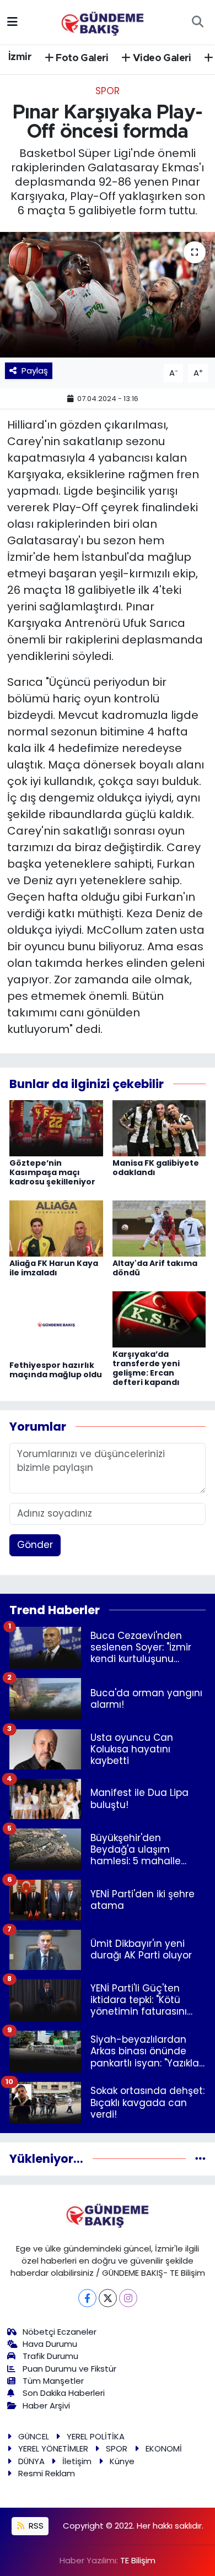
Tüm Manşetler (53, 2381)
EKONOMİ (164, 2448)
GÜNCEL (34, 2436)
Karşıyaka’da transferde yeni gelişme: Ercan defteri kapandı (146, 1368)
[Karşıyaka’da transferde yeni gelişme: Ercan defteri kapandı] (159, 1319)
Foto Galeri (81, 58)
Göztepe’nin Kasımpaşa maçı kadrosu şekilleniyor (52, 1172)
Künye (122, 2461)
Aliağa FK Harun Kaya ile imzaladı (54, 1268)
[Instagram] (128, 2298)
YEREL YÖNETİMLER (53, 2448)
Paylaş (35, 370)
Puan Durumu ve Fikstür (69, 2369)
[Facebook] (87, 2298)
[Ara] (197, 22)
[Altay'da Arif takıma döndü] (159, 1228)
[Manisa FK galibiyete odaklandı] (159, 1128)
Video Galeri (161, 58)
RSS (35, 2526)
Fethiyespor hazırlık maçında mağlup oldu (56, 1370)
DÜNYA (31, 2461)
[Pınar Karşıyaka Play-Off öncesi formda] (108, 295)
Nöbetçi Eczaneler (60, 2332)
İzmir (20, 57)
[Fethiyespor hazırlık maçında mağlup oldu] (56, 1324)
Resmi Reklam (47, 2473)
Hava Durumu (50, 2344)
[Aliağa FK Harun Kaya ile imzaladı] (56, 1228)
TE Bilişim (138, 2560)
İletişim (77, 2461)
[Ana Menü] (12, 21)
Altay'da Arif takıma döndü (155, 1268)
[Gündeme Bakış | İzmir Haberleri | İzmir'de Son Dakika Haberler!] (103, 21)
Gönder (35, 1545)
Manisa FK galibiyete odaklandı (156, 1168)
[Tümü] (200, 2158)
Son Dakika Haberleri (64, 2393)
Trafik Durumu (50, 2356)
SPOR (108, 91)
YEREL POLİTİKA (96, 2436)
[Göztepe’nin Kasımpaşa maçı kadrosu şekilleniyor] (56, 1128)
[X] (108, 2298)
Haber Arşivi (46, 2405)
